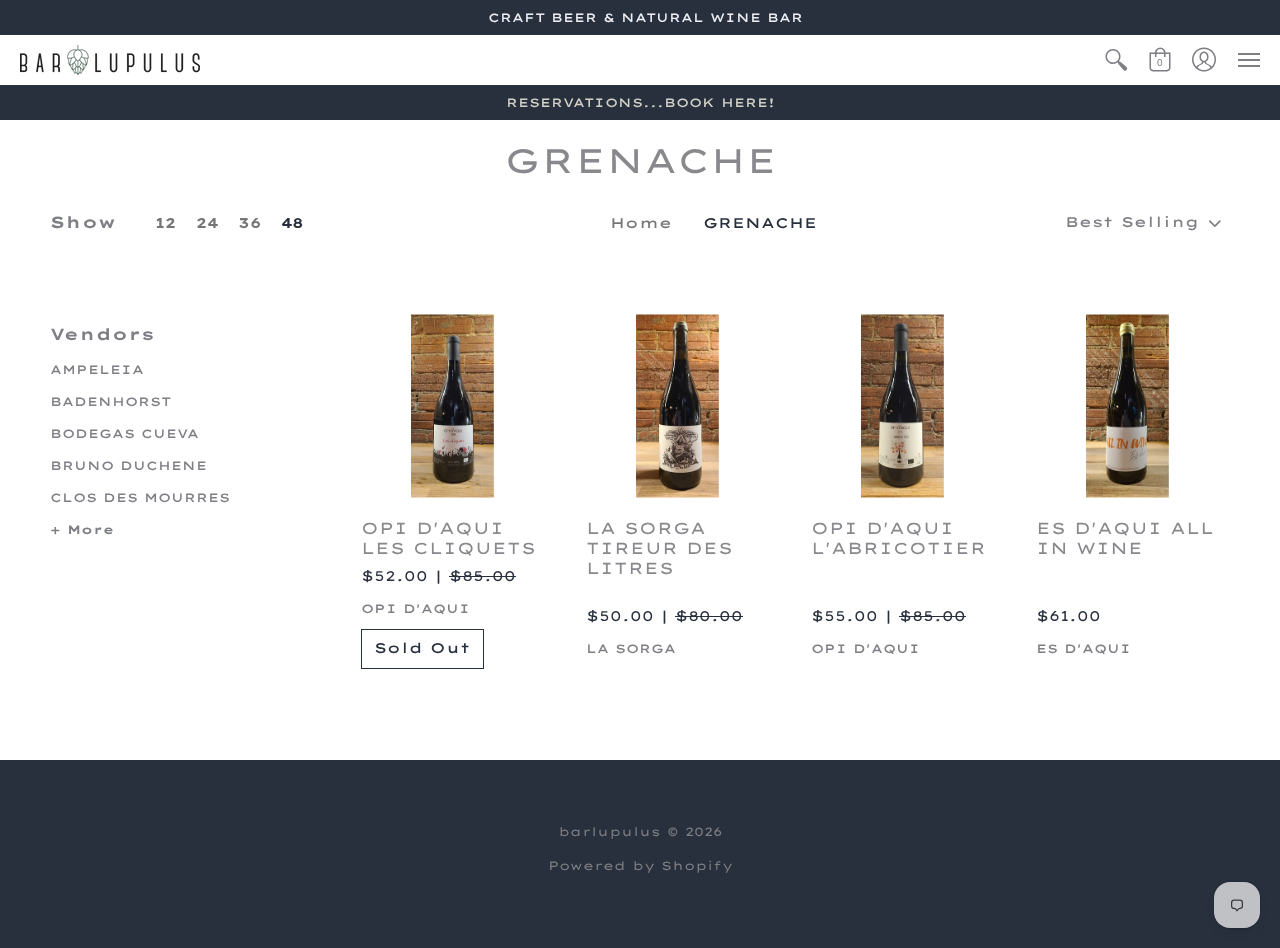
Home (641, 223)
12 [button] (165, 223)
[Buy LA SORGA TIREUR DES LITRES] (677, 406)
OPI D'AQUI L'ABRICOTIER (898, 538)
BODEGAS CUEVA (124, 433)
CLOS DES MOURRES (140, 497)
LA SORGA (631, 648)
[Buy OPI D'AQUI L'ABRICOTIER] (902, 406)
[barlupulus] (110, 60)
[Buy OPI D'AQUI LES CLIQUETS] (452, 406)
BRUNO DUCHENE (128, 465)
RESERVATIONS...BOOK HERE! (640, 102)
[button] (1116, 60)
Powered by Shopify (640, 865)
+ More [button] (82, 529)
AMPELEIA (97, 369)
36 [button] (249, 223)
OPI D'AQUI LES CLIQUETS (448, 538)
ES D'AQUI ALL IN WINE (1125, 538)
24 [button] (207, 223)
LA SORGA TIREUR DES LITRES (659, 548)
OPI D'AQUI (415, 608)
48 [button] (292, 223)
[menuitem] (1116, 60)
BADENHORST (110, 401)
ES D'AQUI (1083, 648)
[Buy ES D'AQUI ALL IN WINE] (1127, 406)
